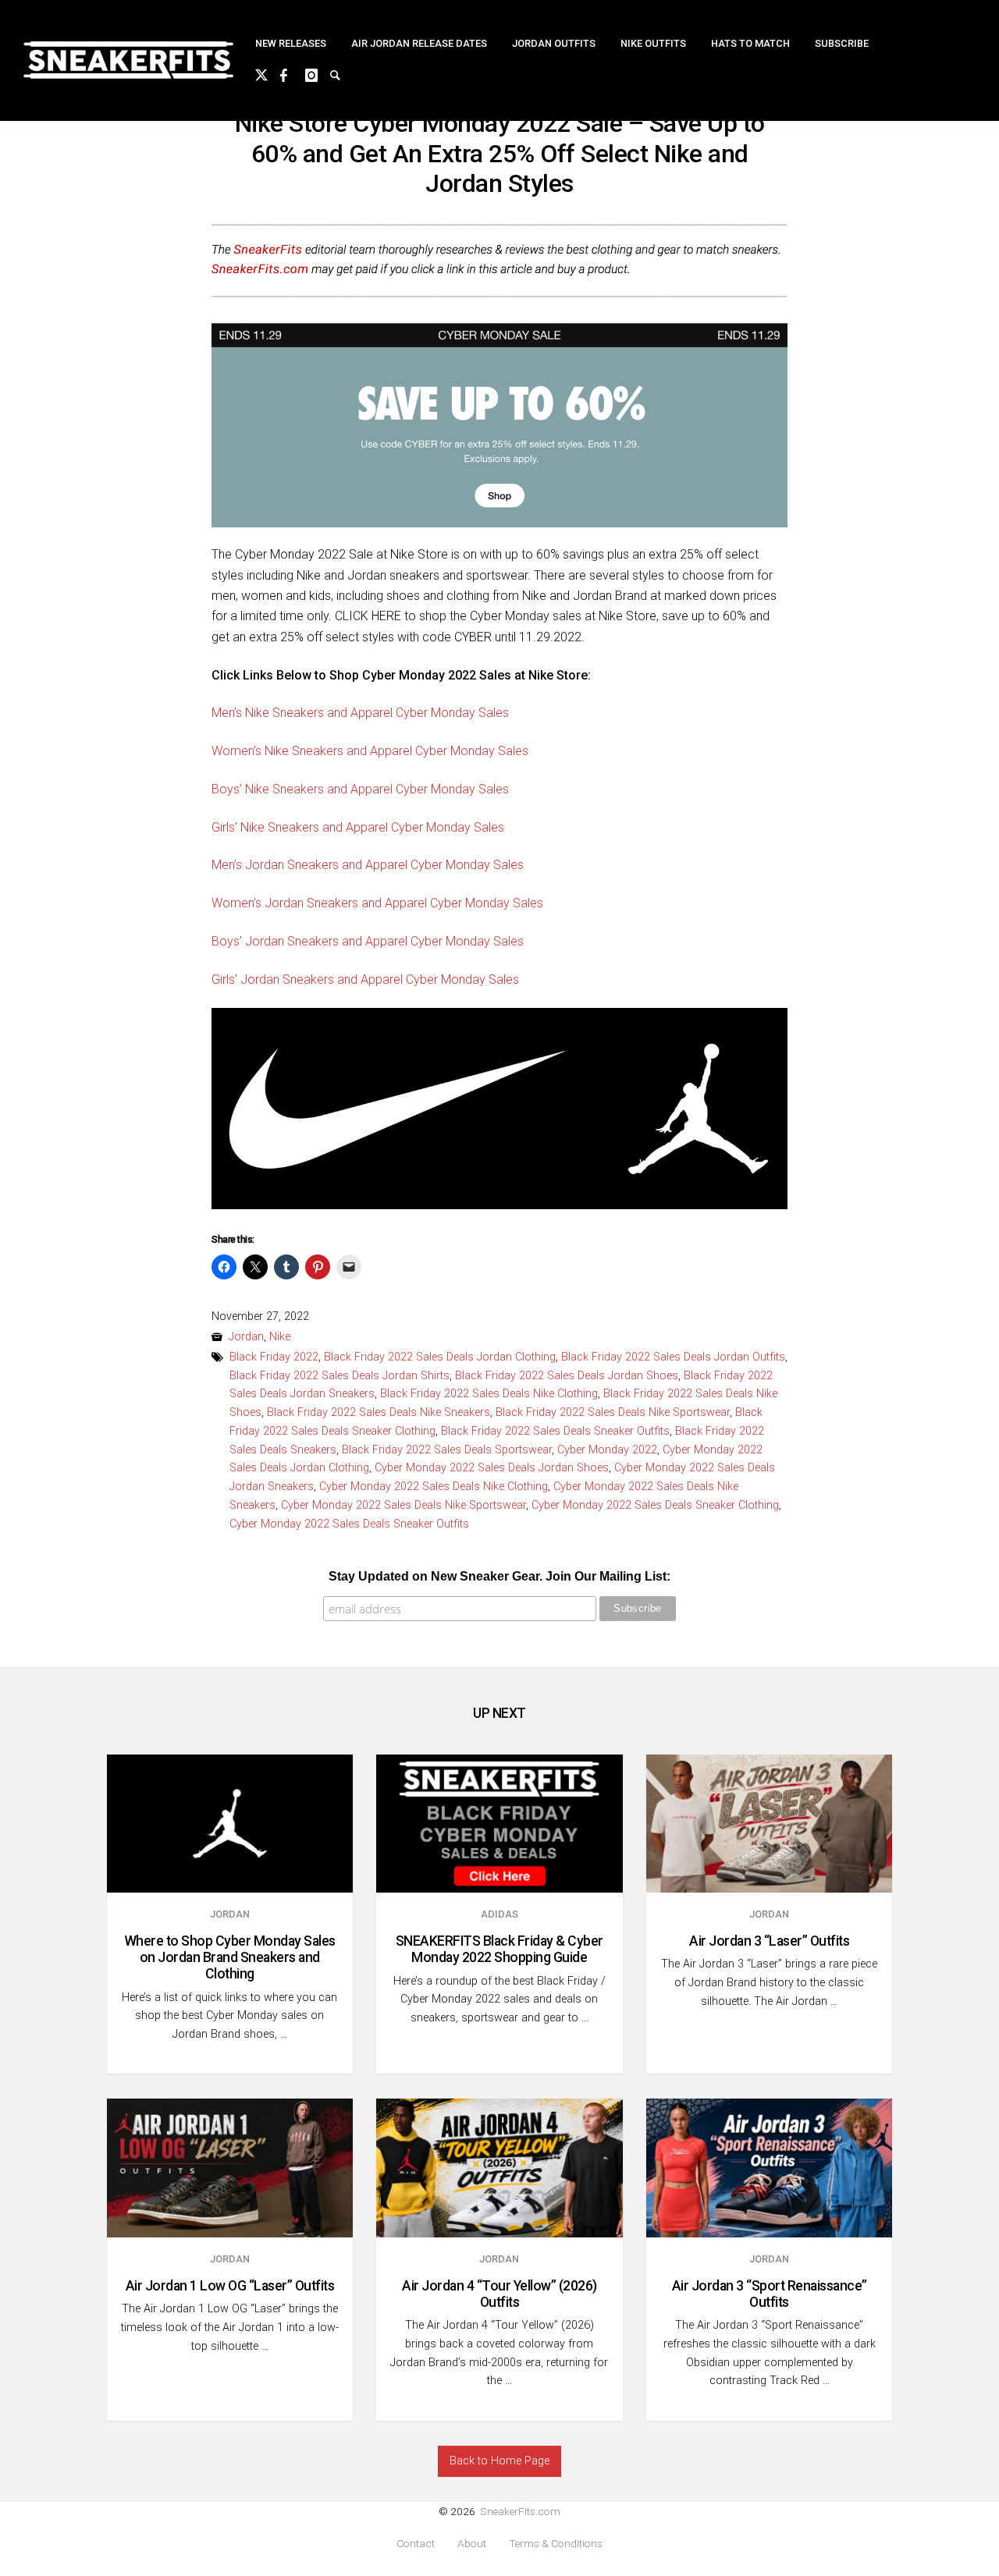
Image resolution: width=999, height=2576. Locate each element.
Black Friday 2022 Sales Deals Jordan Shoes (567, 1376)
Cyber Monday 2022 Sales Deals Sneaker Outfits (349, 1524)
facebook (293, 73)
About (472, 2544)
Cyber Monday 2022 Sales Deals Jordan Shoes (492, 1468)
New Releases (291, 43)
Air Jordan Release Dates (419, 43)
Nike (280, 1337)
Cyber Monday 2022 (607, 1450)
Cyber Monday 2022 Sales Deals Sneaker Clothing (655, 1505)
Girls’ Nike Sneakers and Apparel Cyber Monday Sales (358, 827)
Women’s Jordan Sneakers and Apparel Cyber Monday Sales (377, 903)
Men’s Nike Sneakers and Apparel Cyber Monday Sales (360, 713)
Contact (416, 2544)
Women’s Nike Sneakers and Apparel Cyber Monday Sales (370, 751)
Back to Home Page (499, 2461)
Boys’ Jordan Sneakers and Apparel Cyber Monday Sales (368, 941)
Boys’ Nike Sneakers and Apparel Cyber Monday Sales (360, 789)
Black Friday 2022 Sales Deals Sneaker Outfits (555, 1431)
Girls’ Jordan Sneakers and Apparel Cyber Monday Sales (365, 979)
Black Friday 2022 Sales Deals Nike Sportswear (613, 1412)
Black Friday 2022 (274, 1357)
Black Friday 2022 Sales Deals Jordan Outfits (673, 1357)
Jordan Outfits (554, 43)
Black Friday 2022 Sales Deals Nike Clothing (489, 1394)
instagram (318, 73)
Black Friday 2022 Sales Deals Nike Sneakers (379, 1412)
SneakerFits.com (520, 2511)
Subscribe (842, 43)
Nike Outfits (653, 43)
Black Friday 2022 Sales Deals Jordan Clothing (440, 1357)
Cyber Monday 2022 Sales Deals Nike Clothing (434, 1487)
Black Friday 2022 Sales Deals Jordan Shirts (340, 1376)
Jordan (246, 1337)
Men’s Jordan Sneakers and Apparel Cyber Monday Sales (368, 865)
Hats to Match (750, 43)
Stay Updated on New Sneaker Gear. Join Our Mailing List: (499, 1576)
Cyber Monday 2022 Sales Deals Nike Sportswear (404, 1505)
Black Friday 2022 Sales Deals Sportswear (447, 1450)
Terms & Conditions (556, 2544)
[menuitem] (291, 44)
